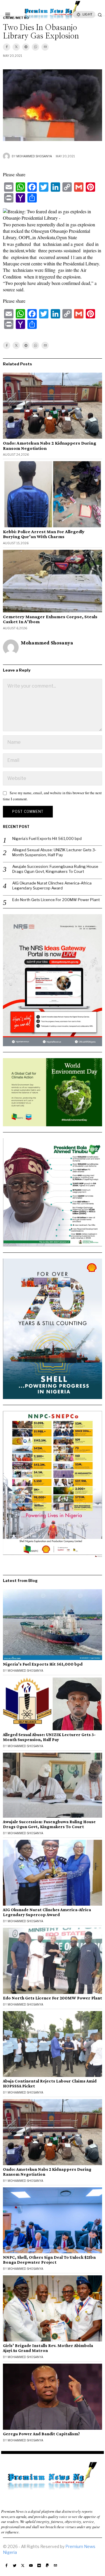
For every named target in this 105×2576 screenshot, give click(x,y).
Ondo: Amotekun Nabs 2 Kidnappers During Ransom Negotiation (50, 446)
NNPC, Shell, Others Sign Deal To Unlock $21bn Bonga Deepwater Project (49, 2260)
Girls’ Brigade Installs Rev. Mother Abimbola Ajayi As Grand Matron (48, 2348)
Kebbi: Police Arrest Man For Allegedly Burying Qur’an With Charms (44, 534)
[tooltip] (7, 47)
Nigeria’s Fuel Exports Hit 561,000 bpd (47, 838)
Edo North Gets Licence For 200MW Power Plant (56, 900)
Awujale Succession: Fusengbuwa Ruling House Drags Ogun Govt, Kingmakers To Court (55, 869)
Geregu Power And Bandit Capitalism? (41, 2434)
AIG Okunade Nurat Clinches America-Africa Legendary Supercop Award (52, 886)
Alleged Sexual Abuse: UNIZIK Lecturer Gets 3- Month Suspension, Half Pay (54, 852)
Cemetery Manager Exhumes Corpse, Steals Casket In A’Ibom (50, 619)
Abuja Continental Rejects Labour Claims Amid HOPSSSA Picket (50, 2083)
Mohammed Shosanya (34, 156)
